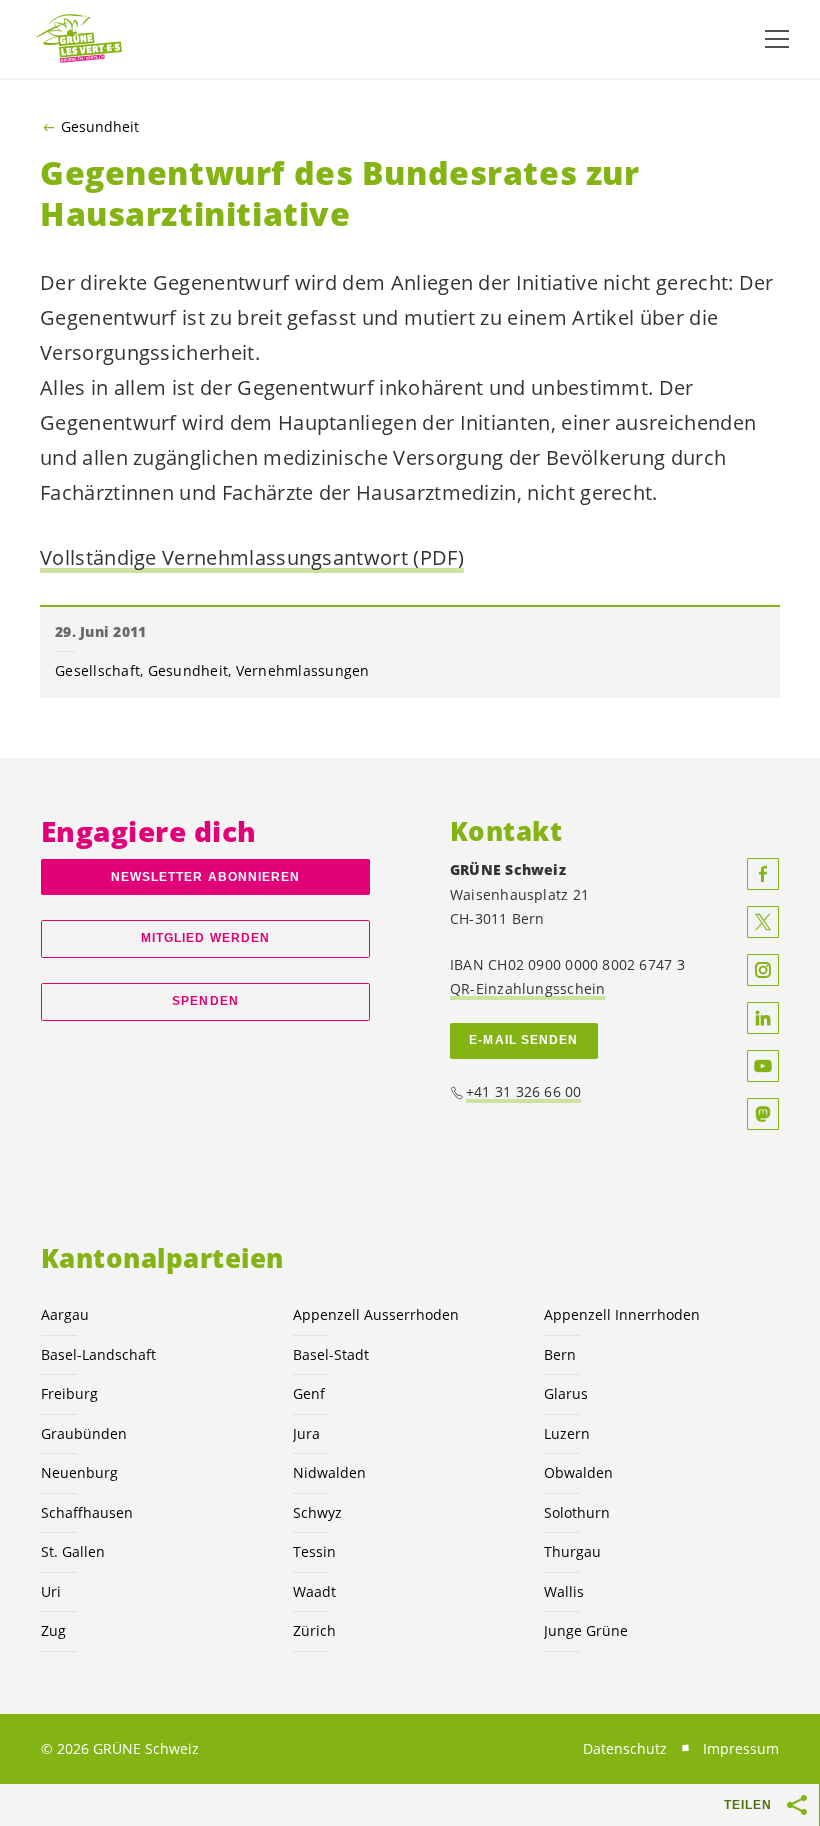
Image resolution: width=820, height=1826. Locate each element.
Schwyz (317, 1512)
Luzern (567, 1433)
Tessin (314, 1551)
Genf (309, 1393)
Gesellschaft (97, 670)
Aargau (65, 1314)
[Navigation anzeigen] (777, 39)
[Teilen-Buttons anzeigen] (798, 1805)
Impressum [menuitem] (741, 1748)
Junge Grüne (586, 1630)
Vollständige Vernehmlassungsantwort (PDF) (252, 557)
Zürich (314, 1630)
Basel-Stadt (331, 1354)
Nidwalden (329, 1472)
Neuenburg (79, 1472)
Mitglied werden (205, 938)
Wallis (564, 1591)
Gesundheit (100, 127)
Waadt (314, 1591)
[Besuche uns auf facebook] (763, 874)
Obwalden (578, 1472)
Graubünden (84, 1433)
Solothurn (577, 1512)
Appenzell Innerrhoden (622, 1314)
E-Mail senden (523, 1040)
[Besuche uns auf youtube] (763, 1066)
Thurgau (572, 1551)
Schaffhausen (87, 1512)
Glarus (566, 1393)
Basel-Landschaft (98, 1354)
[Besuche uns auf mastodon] (763, 1114)
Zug (53, 1630)
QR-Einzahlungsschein (527, 988)
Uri (51, 1591)
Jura (306, 1433)
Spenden (205, 1001)
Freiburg (69, 1393)
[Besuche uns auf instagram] (763, 970)
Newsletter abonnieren (206, 877)
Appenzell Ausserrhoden (376, 1314)
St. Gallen (73, 1551)
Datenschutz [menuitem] (625, 1748)
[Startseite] (80, 39)
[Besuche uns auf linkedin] (763, 1018)
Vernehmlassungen (303, 670)
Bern (560, 1354)
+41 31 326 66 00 (524, 1091)
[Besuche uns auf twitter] (763, 922)
